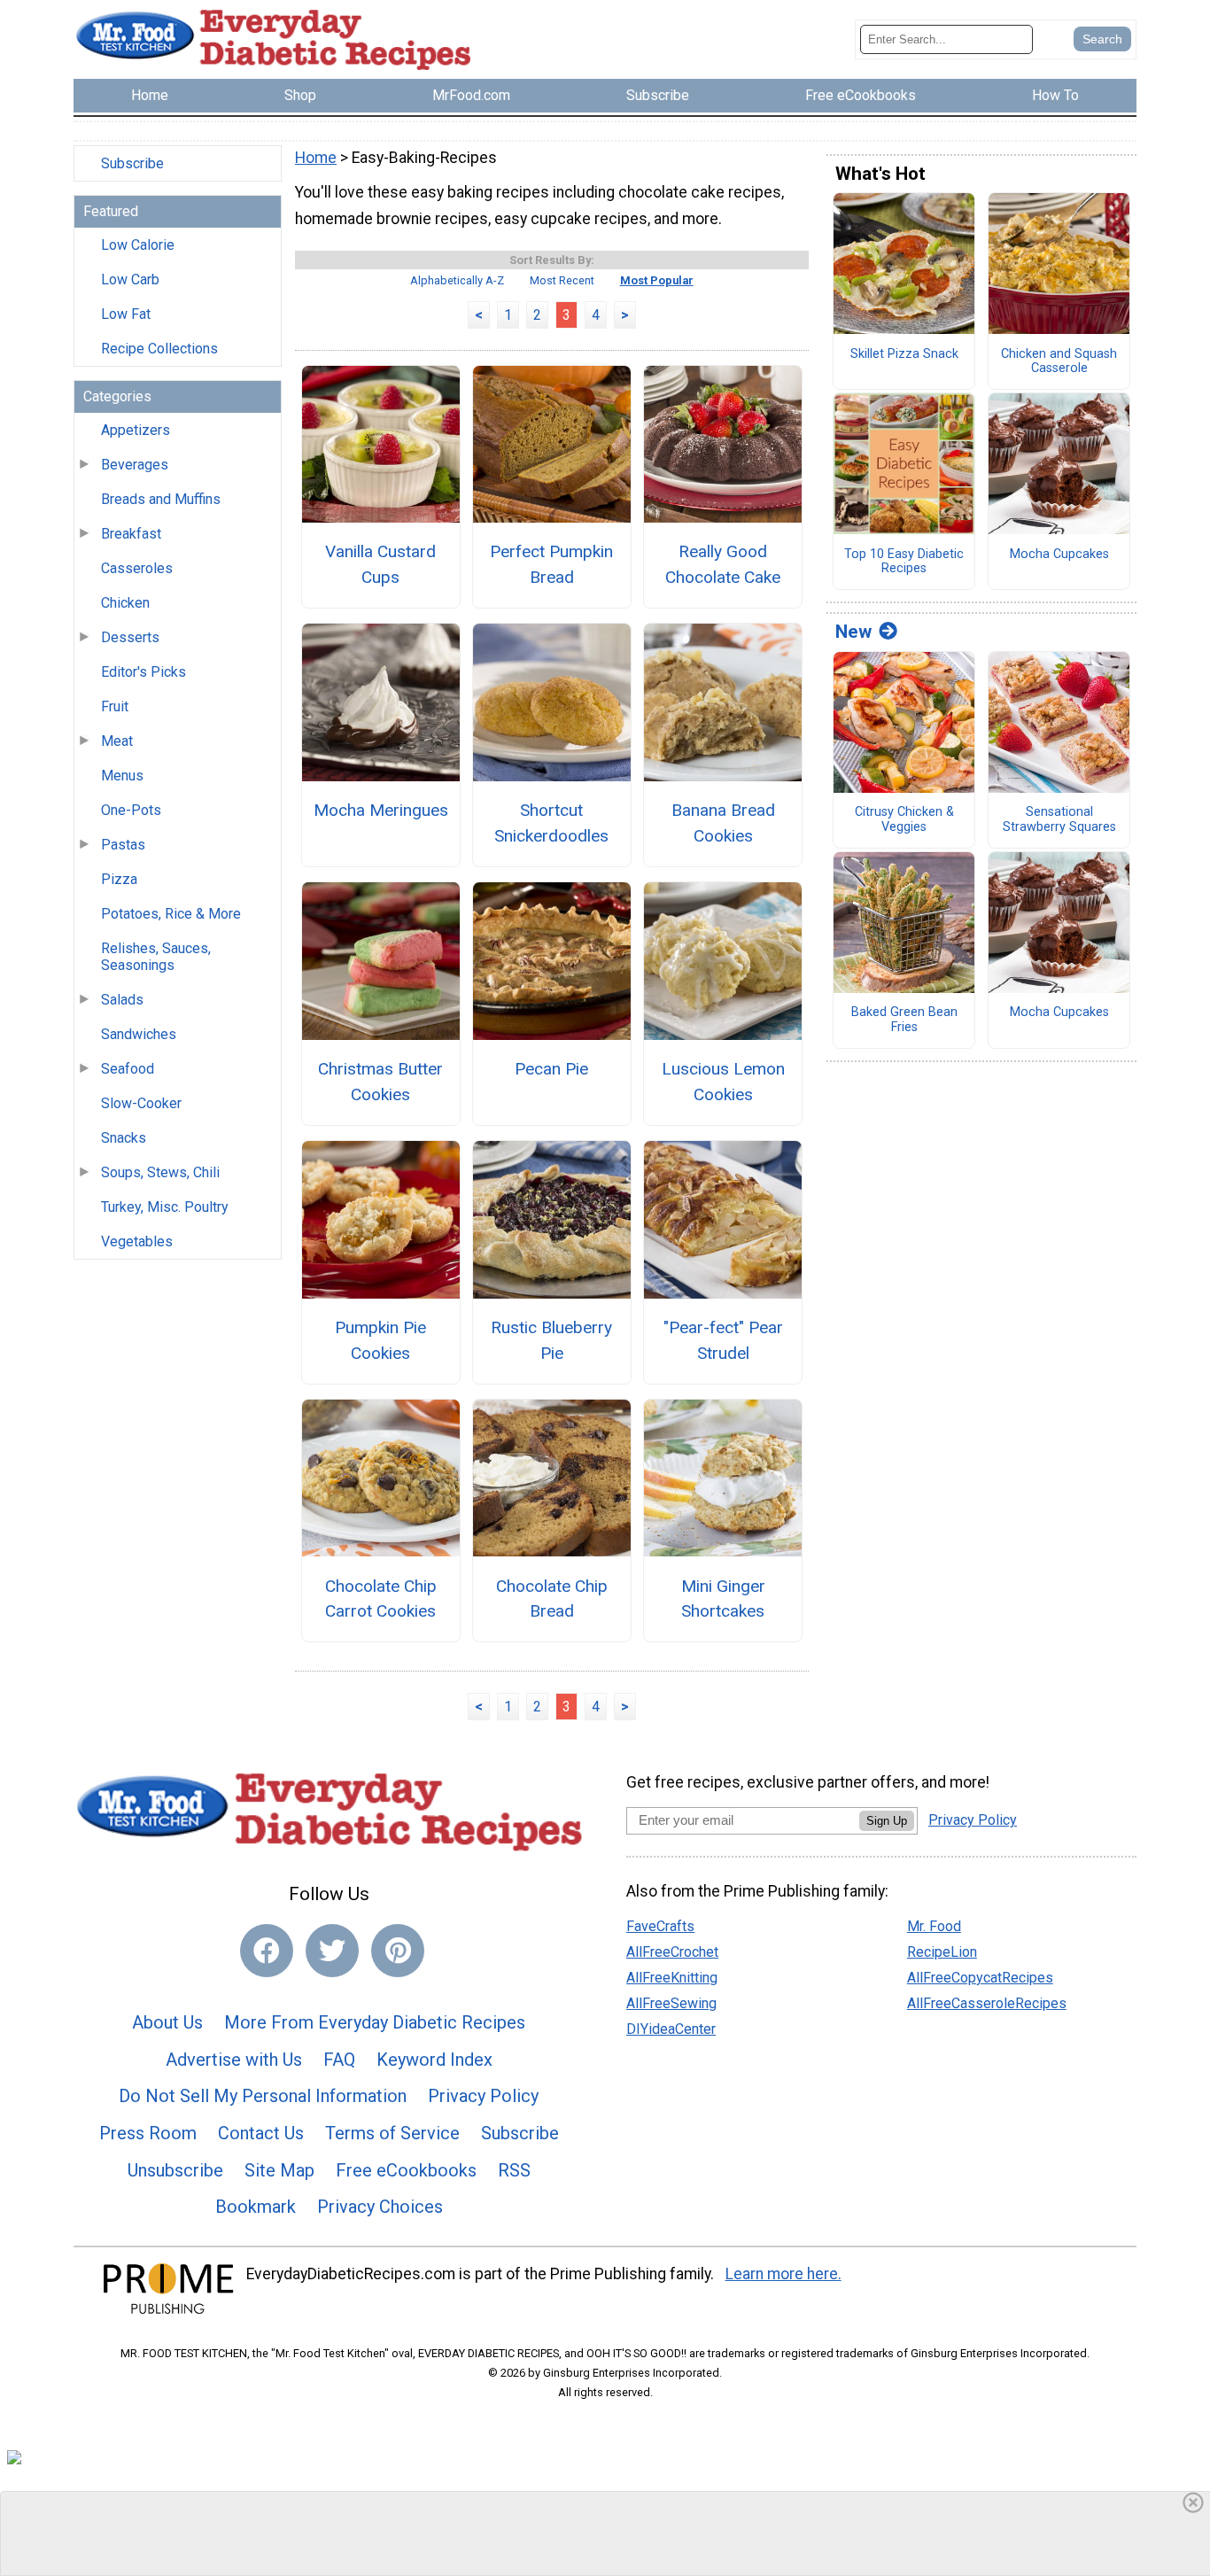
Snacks (124, 1138)
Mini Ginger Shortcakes (723, 1599)
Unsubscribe (175, 2170)
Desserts (130, 637)
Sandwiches (139, 1034)
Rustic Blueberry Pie (551, 1340)
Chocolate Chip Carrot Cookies (381, 1599)
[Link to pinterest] (398, 1951)
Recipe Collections (159, 349)
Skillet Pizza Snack (904, 354)
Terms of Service (392, 2133)
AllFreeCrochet (672, 1952)
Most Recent (562, 280)
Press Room (148, 2133)
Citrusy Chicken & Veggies (904, 820)
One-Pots (131, 810)
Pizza (119, 879)
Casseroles (137, 568)
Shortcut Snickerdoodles (551, 823)
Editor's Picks (143, 672)
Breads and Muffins (161, 499)
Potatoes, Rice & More (171, 914)
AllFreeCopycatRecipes (980, 1978)
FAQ (339, 2060)
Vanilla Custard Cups (380, 564)
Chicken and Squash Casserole (1059, 362)
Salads (122, 1000)
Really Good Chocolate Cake (723, 564)
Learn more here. (783, 2274)
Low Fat (126, 314)
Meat (117, 741)
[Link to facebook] (267, 1951)
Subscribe (132, 163)
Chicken (125, 603)
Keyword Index (434, 2060)
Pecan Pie (551, 1069)
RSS (514, 2170)
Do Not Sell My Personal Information (263, 2096)
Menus (122, 776)
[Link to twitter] (332, 1951)
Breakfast (131, 534)
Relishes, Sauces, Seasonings (156, 957)
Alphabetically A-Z (457, 280)
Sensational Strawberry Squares (1059, 820)
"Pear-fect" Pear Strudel (723, 1340)
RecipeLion (942, 1952)
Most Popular (657, 280)
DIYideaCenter (671, 2029)
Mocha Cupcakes (1059, 555)
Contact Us (261, 2133)
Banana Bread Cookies (723, 823)
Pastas (123, 845)
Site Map (279, 2170)
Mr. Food (934, 1926)
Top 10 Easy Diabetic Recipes (904, 562)
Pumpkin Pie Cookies (380, 1340)
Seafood (128, 1069)
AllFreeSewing (671, 2003)
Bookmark (256, 2207)
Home (316, 158)
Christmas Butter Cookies (380, 1082)
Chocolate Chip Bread (552, 1599)
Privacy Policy (483, 2096)
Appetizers (136, 430)
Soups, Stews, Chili (160, 1172)
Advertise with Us (234, 2060)
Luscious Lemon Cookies (723, 1082)
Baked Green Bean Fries (904, 1020)
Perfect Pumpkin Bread (551, 564)
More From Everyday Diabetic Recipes (375, 2022)
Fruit (115, 706)
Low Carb (130, 279)
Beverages (135, 465)
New (853, 632)
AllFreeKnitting (672, 1978)
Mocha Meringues (381, 810)
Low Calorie (138, 245)
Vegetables (137, 1241)
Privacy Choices (380, 2207)
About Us (167, 2022)
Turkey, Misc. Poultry (165, 1207)
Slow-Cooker (141, 1103)
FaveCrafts (660, 1926)
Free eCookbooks (406, 2170)
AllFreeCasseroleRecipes (987, 2003)
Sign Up (887, 1821)
